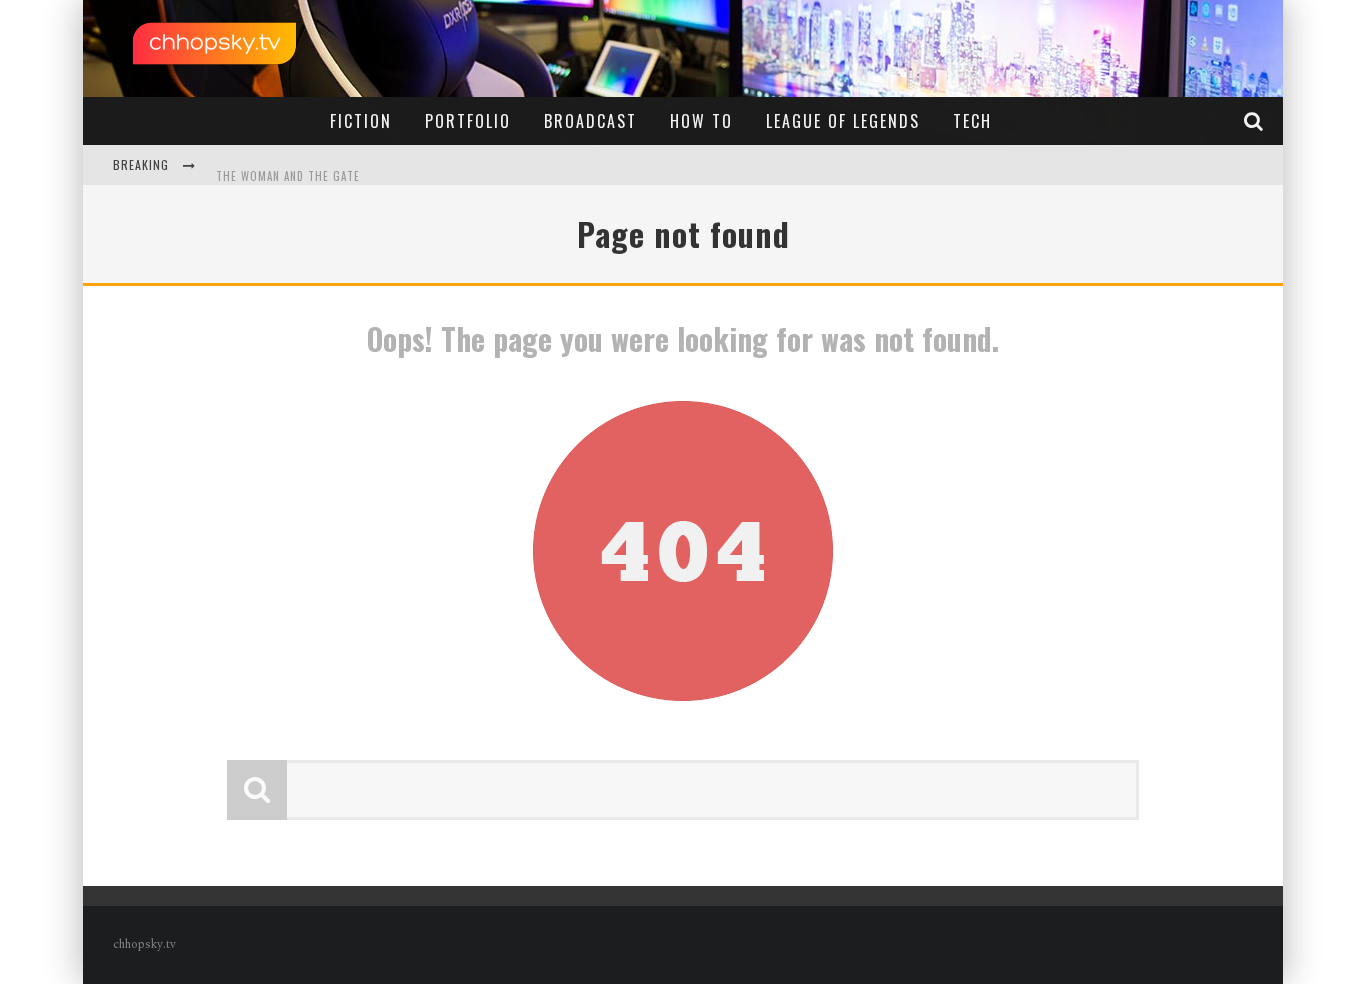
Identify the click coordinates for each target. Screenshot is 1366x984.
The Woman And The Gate (288, 167)
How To (701, 121)
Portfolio (468, 121)
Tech (972, 121)
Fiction (361, 121)
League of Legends (843, 121)
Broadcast (590, 121)
